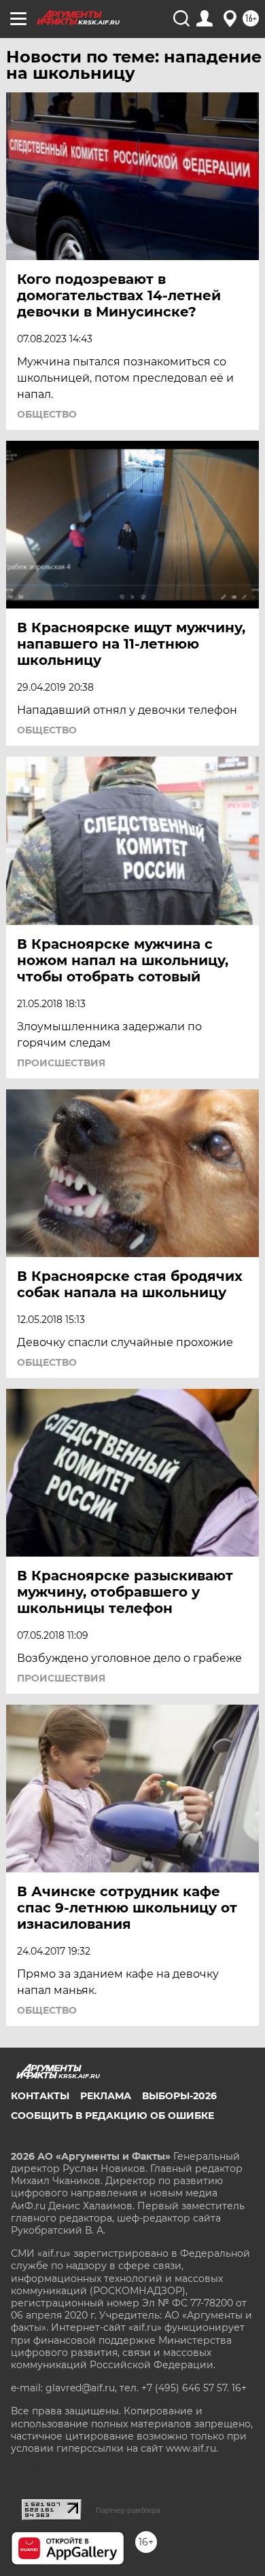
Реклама (106, 2096)
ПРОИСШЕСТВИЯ (61, 1063)
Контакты (40, 2096)
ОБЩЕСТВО (47, 414)
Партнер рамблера (128, 2510)
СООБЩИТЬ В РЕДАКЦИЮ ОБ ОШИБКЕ (112, 2116)
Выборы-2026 (179, 2096)
